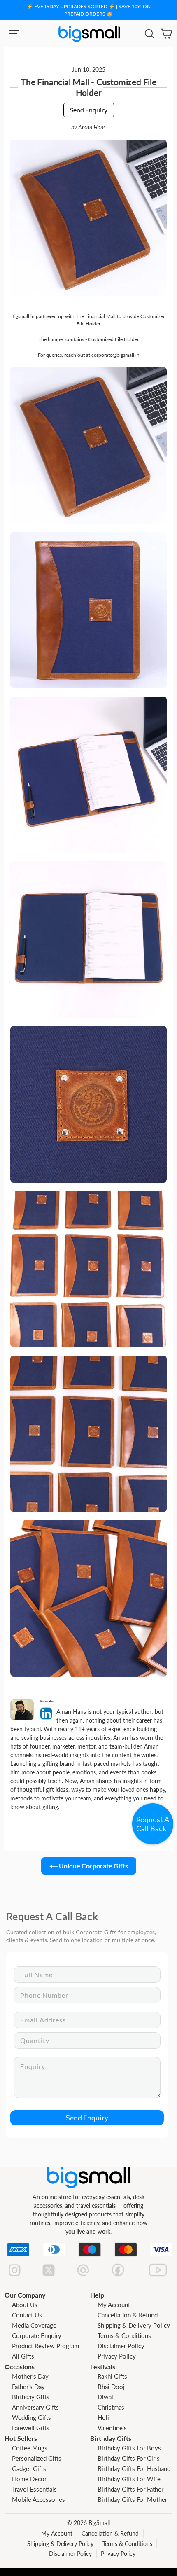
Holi (103, 2417)
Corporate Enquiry (37, 2335)
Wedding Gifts (31, 2417)
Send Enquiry (89, 110)
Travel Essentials (34, 2489)
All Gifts (23, 2356)
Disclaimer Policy (121, 2346)
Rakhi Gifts (112, 2376)
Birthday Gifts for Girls (129, 2458)
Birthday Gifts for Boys (129, 2448)
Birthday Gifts (31, 2397)
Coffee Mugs (30, 2448)
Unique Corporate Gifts (93, 1866)
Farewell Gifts (31, 2428)
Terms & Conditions (124, 2335)
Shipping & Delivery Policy (134, 2325)
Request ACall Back (153, 1824)
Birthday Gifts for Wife (129, 2479)
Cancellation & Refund (128, 2315)
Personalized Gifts (37, 2458)
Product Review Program (45, 2346)
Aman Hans (92, 127)
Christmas (111, 2407)
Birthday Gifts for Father (130, 2489)
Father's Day (28, 2387)
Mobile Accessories (38, 2499)
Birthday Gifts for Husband (134, 2468)
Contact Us (27, 2315)
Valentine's (112, 2428)
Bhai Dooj (111, 2387)
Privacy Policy (117, 2356)
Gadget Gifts (29, 2468)
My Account (114, 2305)
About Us (25, 2305)
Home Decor (29, 2479)
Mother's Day (30, 2376)
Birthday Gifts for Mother (132, 2499)
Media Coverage (34, 2325)
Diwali (106, 2397)
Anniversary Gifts (35, 2407)
